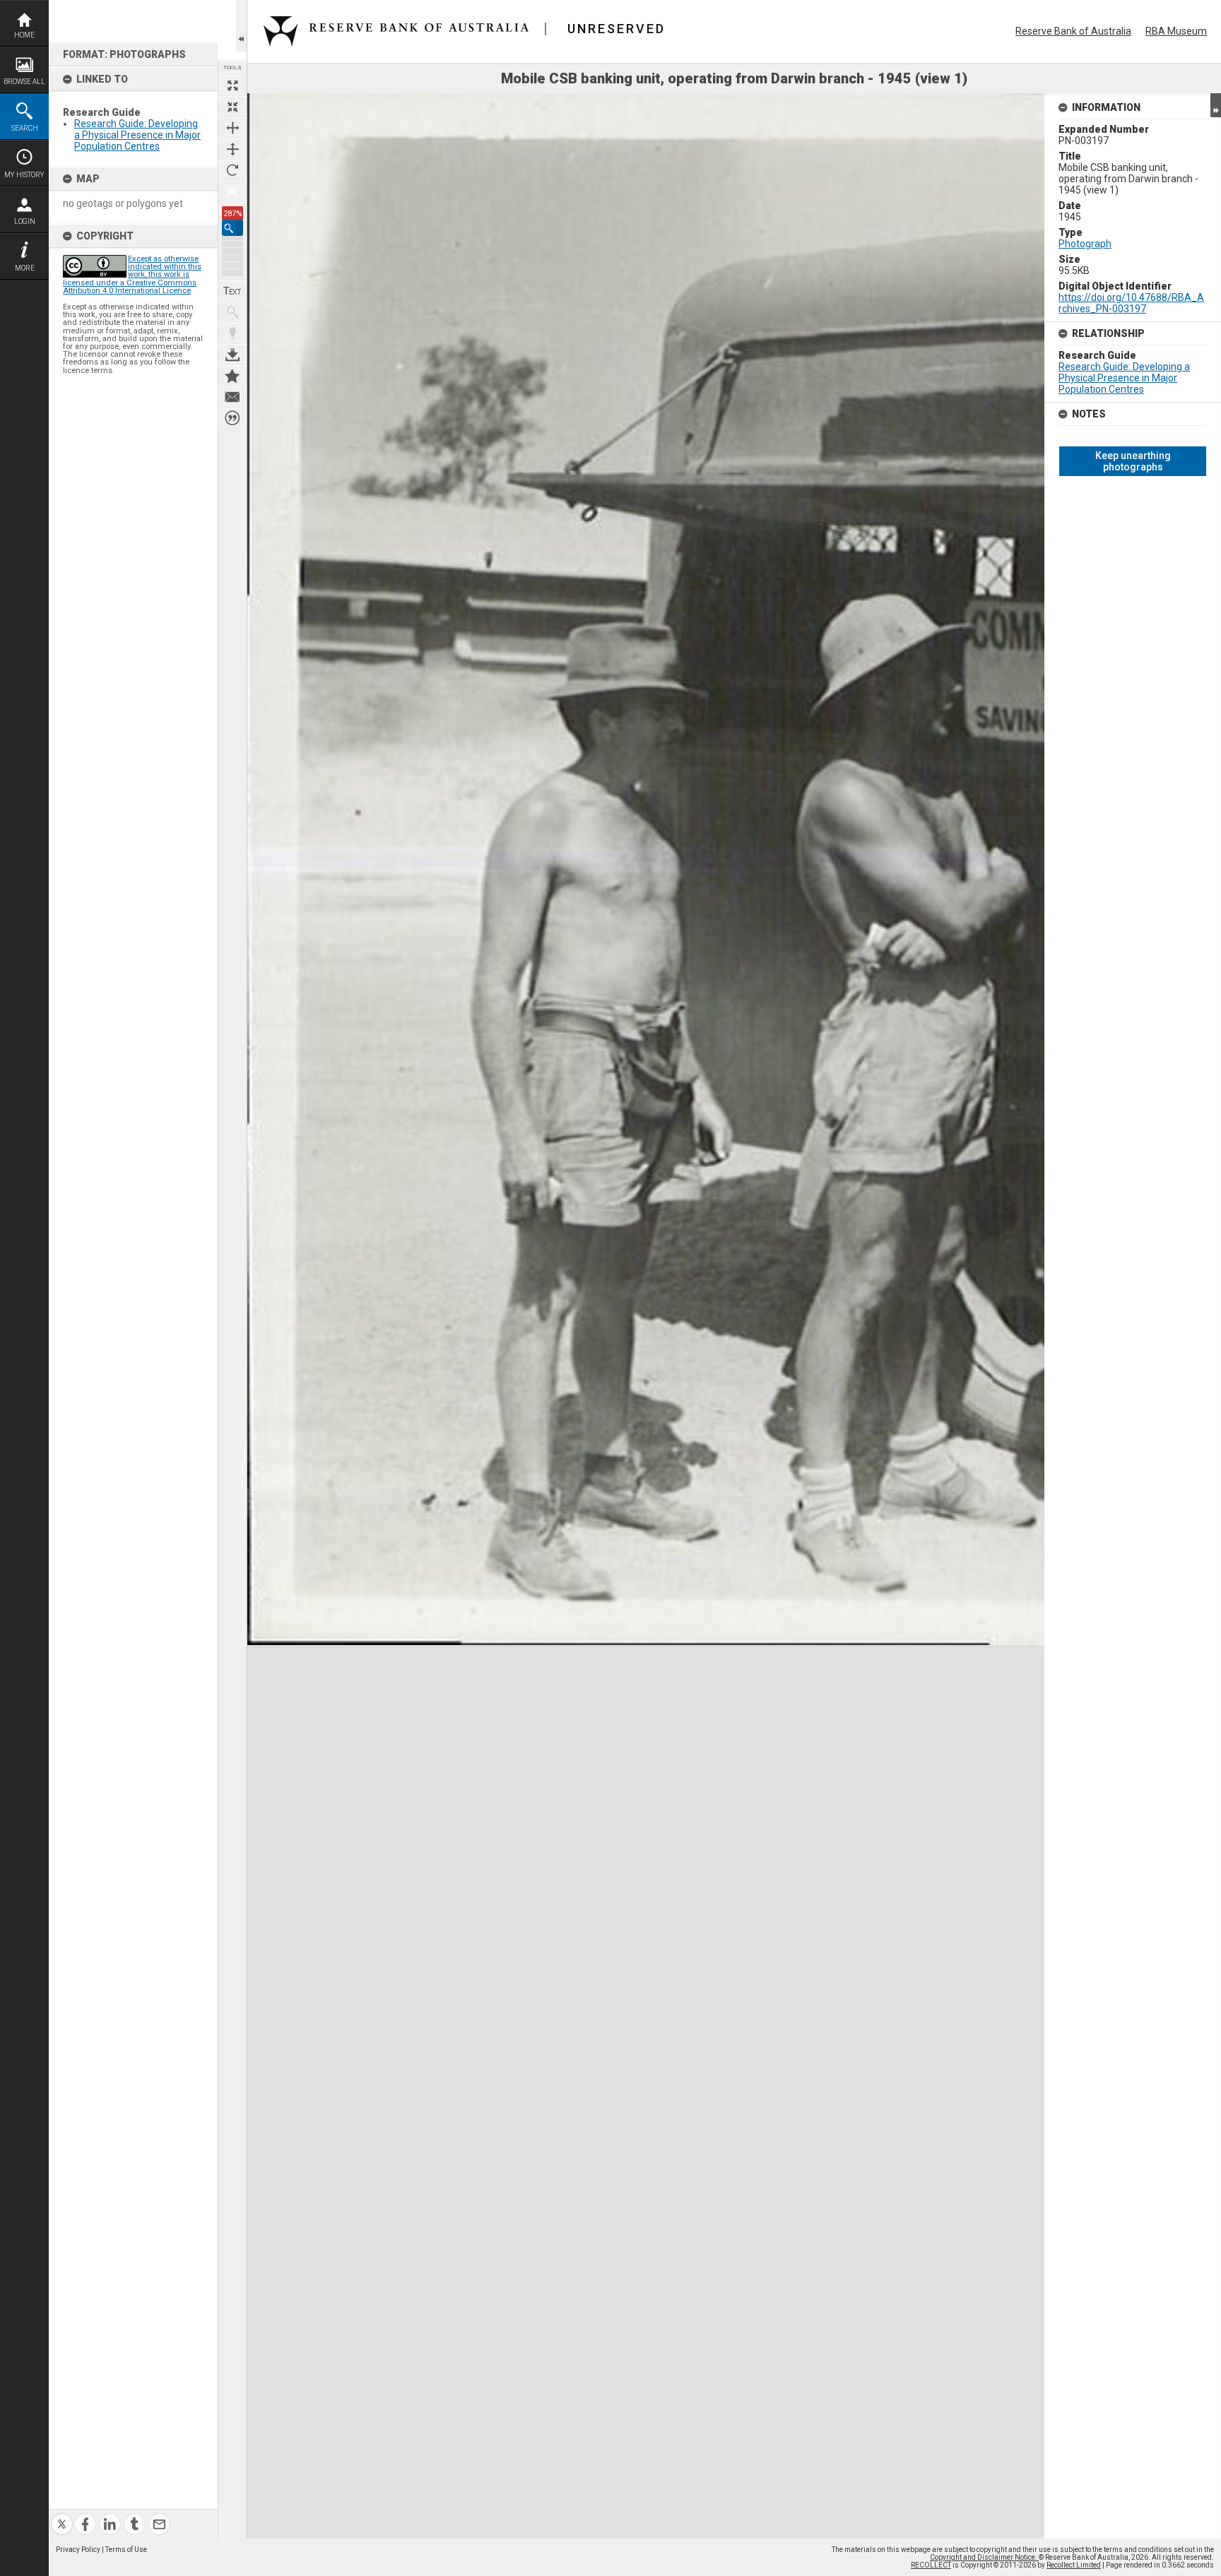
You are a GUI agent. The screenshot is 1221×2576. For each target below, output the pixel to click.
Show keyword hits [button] (232, 312)
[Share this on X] (62, 2516)
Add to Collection (232, 376)
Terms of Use (126, 2550)
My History (24, 175)
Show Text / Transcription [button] (232, 291)
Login (25, 221)
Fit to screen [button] (232, 107)
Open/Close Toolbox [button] (241, 26)
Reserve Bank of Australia (1073, 31)
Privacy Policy (78, 2550)
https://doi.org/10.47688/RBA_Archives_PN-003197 (1131, 303)
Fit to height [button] (232, 149)
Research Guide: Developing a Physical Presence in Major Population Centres (137, 135)
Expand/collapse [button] (1216, 105)
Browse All (24, 82)
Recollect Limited (1074, 2565)
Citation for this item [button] (232, 418)
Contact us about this (232, 397)
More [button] (25, 268)
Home (24, 35)
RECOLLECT (931, 2565)
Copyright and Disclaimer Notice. (984, 2557)
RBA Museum (1176, 31)
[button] (232, 228)
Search (25, 128)
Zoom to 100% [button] (232, 191)
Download (232, 355)
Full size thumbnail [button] (232, 85)
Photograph (1085, 244)
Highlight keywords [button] (232, 333)
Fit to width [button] (232, 128)
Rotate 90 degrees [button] (232, 170)
